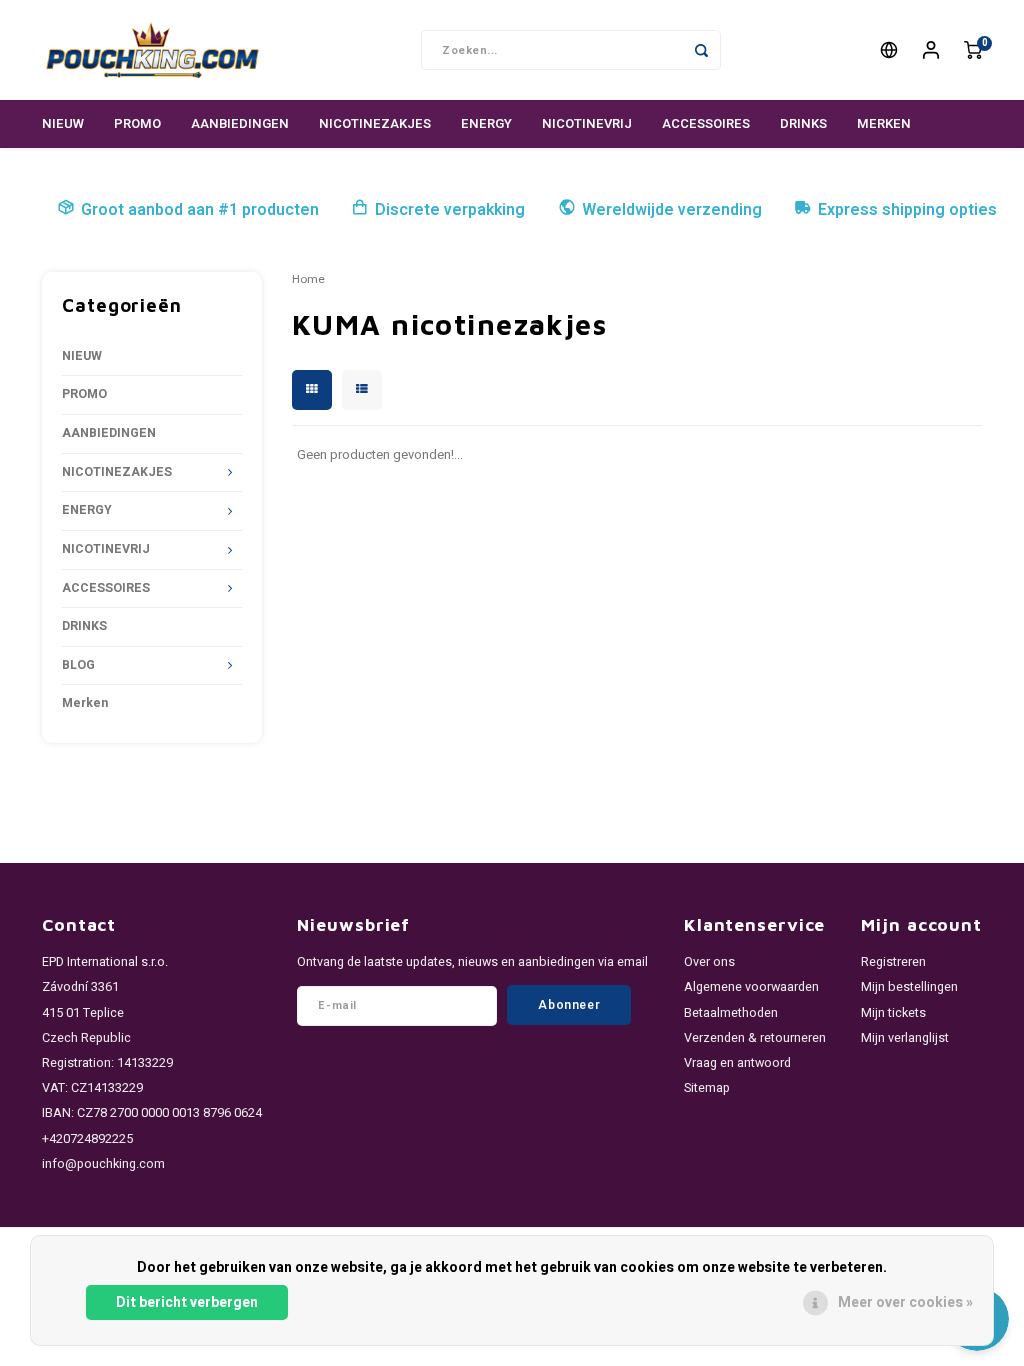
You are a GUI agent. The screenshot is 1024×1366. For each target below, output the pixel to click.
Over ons (709, 962)
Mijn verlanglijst (905, 1038)
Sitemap (707, 1088)
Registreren (893, 962)
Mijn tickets (893, 1013)
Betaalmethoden (731, 1013)
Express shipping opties (907, 210)
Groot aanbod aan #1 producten (200, 210)
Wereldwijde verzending (672, 210)
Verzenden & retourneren (755, 1038)
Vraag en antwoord (737, 1063)
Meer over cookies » (905, 1302)
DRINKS (803, 123)
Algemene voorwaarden (751, 987)
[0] (973, 50)
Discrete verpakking (450, 210)
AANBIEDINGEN (240, 123)
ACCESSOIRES (706, 123)
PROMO (137, 123)
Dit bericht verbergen (187, 1302)
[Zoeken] (701, 50)
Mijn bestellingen (909, 987)
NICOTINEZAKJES (375, 123)
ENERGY (486, 123)
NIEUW (63, 123)
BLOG (78, 665)
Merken (884, 123)
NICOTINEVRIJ (587, 123)
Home (308, 280)
